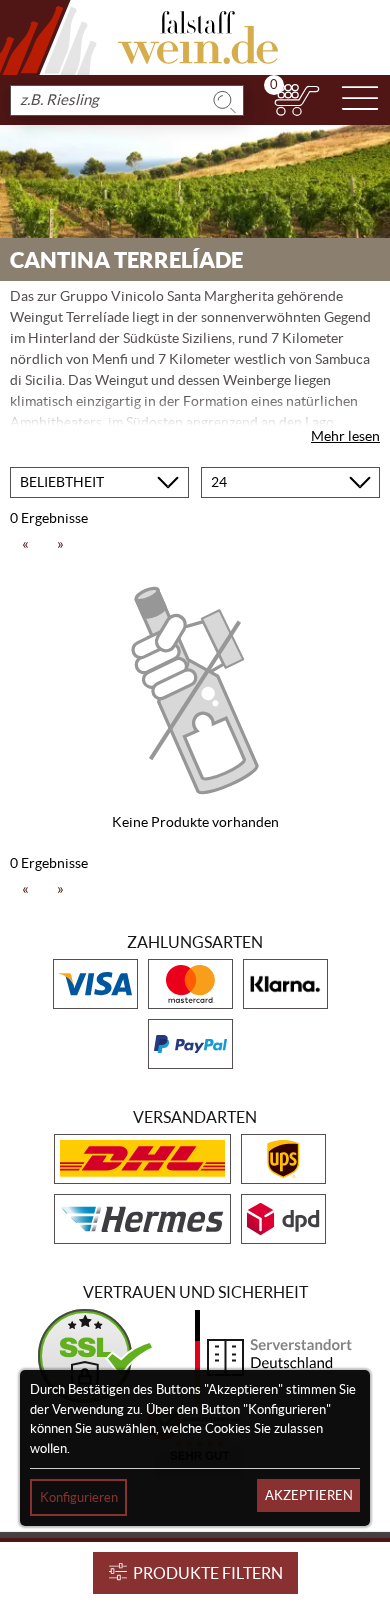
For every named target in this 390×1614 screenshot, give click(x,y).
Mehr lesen (345, 436)
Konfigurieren (79, 1497)
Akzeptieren (309, 1495)
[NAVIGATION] (360, 100)
